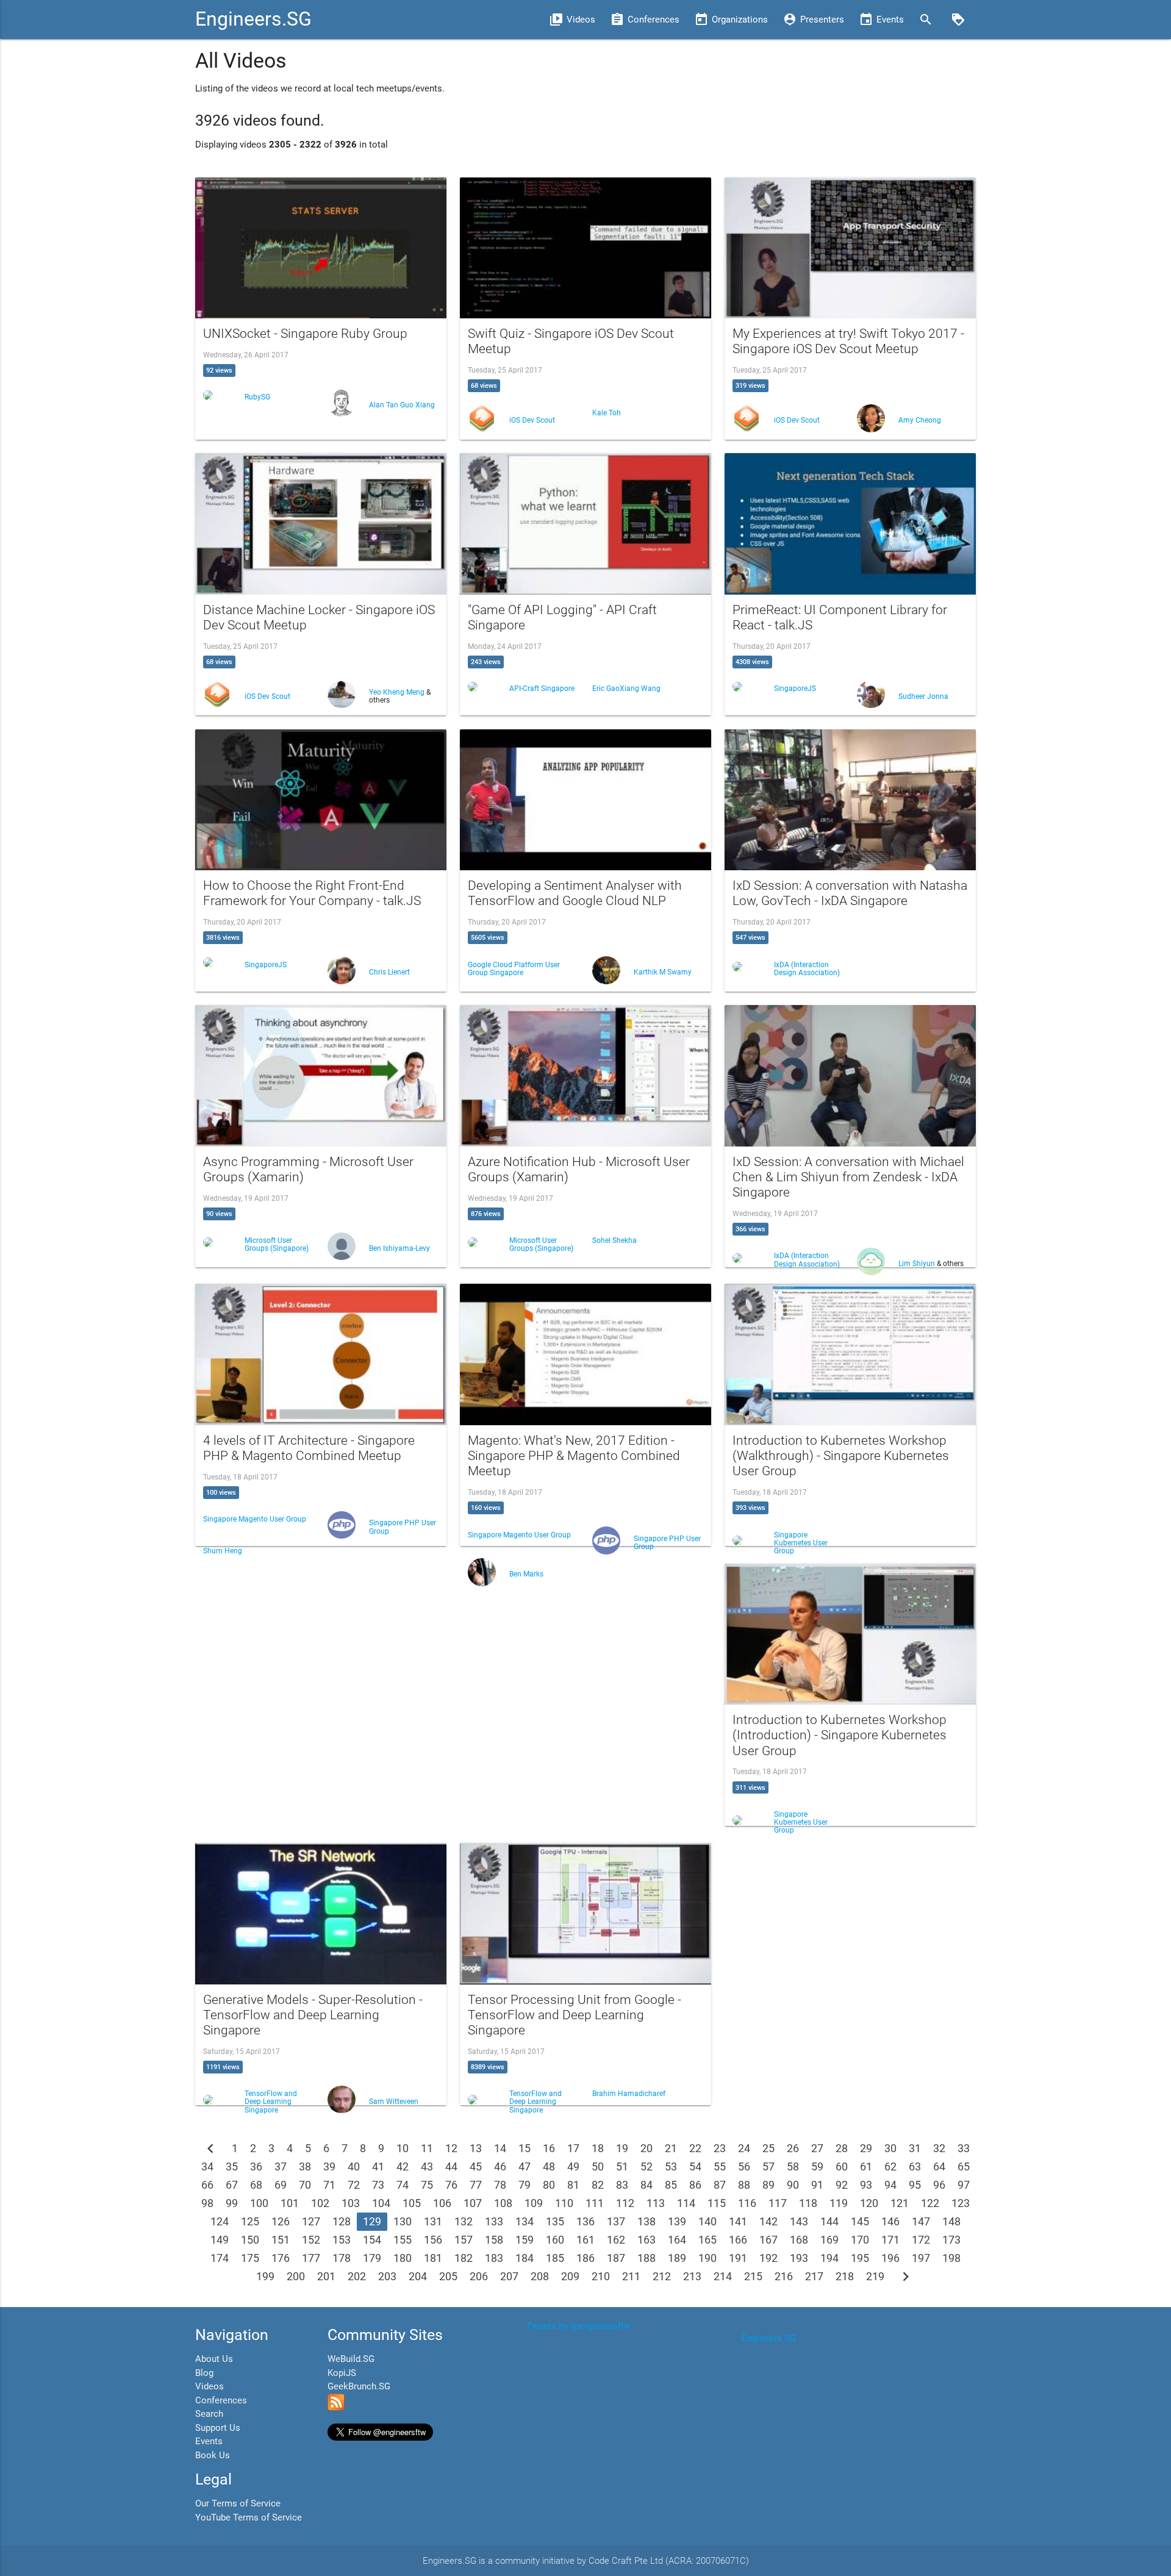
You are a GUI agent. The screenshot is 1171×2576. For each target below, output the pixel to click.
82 (598, 2185)
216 (784, 2276)
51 (622, 2166)
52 (646, 2166)
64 (939, 2166)
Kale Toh (607, 413)
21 (671, 2148)
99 (232, 2203)
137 (616, 2221)
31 (915, 2148)
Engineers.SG (253, 19)
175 (250, 2258)
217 (814, 2276)
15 (525, 2148)
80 (549, 2185)
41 (378, 2166)
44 (451, 2166)
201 (326, 2276)
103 (351, 2203)
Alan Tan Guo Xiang (402, 405)
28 (842, 2148)
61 (866, 2166)
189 (677, 2258)
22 (695, 2148)
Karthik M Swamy (663, 972)
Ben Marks (526, 1574)
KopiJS (342, 2373)
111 (595, 2203)
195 (860, 2258)
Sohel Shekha (614, 1240)
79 (525, 2185)
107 (473, 2203)
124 (220, 2221)
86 (695, 2185)
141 (738, 2221)
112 (625, 2203)
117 (778, 2203)
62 (890, 2166)
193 (799, 2258)
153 (342, 2240)
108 (503, 2203)
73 (378, 2185)
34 (207, 2166)
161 (585, 2240)
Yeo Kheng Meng (398, 692)
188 (646, 2258)
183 (494, 2258)
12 (451, 2148)
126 (281, 2221)
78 (500, 2185)
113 (656, 2203)
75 (427, 2185)
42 (403, 2166)
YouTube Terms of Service (249, 2517)
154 (372, 2240)
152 (311, 2240)
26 (793, 2148)
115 (717, 2203)
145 (860, 2221)
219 (875, 2276)
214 (723, 2276)
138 (646, 2221)
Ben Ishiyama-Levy (399, 1248)
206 (479, 2276)
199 (265, 2276)
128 (342, 2221)
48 (549, 2166)
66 (207, 2185)
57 (768, 2166)
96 (939, 2185)
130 (403, 2221)
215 (753, 2276)
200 (296, 2276)
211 (631, 2276)
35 (232, 2166)
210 (601, 2276)
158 (494, 2240)
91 (817, 2185)
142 (768, 2221)
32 (939, 2148)
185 (555, 2258)
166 (738, 2240)
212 (662, 2276)
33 (964, 2148)
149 (220, 2240)
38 (305, 2166)
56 (744, 2166)
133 (494, 2221)
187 (616, 2258)
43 (427, 2166)
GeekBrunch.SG (359, 2386)
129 (372, 2221)
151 (281, 2240)
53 (671, 2166)
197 (921, 2258)
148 (951, 2221)
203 (387, 2276)
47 (525, 2166)
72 (354, 2185)
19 (622, 2148)
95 (915, 2185)
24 (744, 2148)
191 (738, 2258)
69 (281, 2185)
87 (720, 2185)
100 (259, 2203)
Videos (209, 2386)
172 (921, 2240)
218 (845, 2276)
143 (799, 2221)
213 (692, 2276)
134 (525, 2221)
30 (890, 2148)
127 (311, 2221)
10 (403, 2148)
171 (890, 2240)
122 (930, 2203)
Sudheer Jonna (923, 696)
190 (707, 2258)
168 (799, 2240)
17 (573, 2148)
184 (525, 2258)
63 (915, 2166)
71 (329, 2185)
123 (961, 2203)
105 (412, 2203)
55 (720, 2166)
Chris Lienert (389, 972)
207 (509, 2276)
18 (598, 2148)
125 (250, 2221)
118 (808, 2203)
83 (622, 2185)
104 (381, 2203)
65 (964, 2166)
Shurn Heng (223, 1551)
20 (646, 2148)
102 (320, 2203)
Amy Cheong (920, 420)
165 (707, 2240)
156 (433, 2240)
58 (793, 2166)
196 (890, 2258)
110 (564, 2203)
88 (744, 2185)
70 (305, 2185)
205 (448, 2276)
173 (951, 2240)
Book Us (213, 2455)
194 (829, 2258)
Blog (204, 2373)
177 (311, 2258)
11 (427, 2148)
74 (403, 2185)
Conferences (221, 2400)
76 (451, 2185)
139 (677, 2221)
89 (768, 2185)
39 (329, 2166)
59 (817, 2166)
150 (250, 2240)
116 (747, 2203)
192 (768, 2258)
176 (281, 2258)
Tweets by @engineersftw (578, 2326)
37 (281, 2166)
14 (500, 2148)
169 (829, 2240)
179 (372, 2258)
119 (839, 2203)
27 (817, 2148)
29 (866, 2148)
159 (525, 2240)
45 (476, 2166)
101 (290, 2203)
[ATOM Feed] (336, 2408)
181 (433, 2258)
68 (256, 2185)
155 (403, 2240)
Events (209, 2441)
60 (842, 2166)
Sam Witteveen (394, 2102)
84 (646, 2185)
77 (476, 2185)
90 (793, 2185)
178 (342, 2258)
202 (357, 2276)
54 (695, 2166)
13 (476, 2148)
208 (540, 2276)
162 (616, 2240)
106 (442, 2203)
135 (555, 2221)
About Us (214, 2359)
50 (598, 2166)
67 (232, 2185)
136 (585, 2221)
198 (951, 2258)
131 (433, 2221)
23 (720, 2148)
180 (403, 2258)
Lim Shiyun (918, 1264)
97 (964, 2185)
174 (220, 2258)
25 (768, 2148)
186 (585, 2258)
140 (707, 2221)
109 (534, 2203)
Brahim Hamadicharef (629, 2094)
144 (829, 2221)
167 (768, 2240)
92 (842, 2185)
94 (890, 2185)
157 (464, 2240)
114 (686, 2203)
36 (256, 2166)
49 (573, 2166)
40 (354, 2166)
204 (418, 2276)
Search (209, 2414)
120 (869, 2203)
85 (671, 2185)
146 (890, 2221)
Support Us (218, 2428)
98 (207, 2203)
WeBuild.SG (351, 2359)
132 (464, 2221)
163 (646, 2240)
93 (866, 2185)
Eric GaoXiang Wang (626, 689)
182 (464, 2258)
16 (549, 2148)
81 (573, 2185)
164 (677, 2240)
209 (570, 2276)
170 (860, 2240)
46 (500, 2166)
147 (921, 2221)
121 (900, 2203)
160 (555, 2240)
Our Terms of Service (238, 2503)
